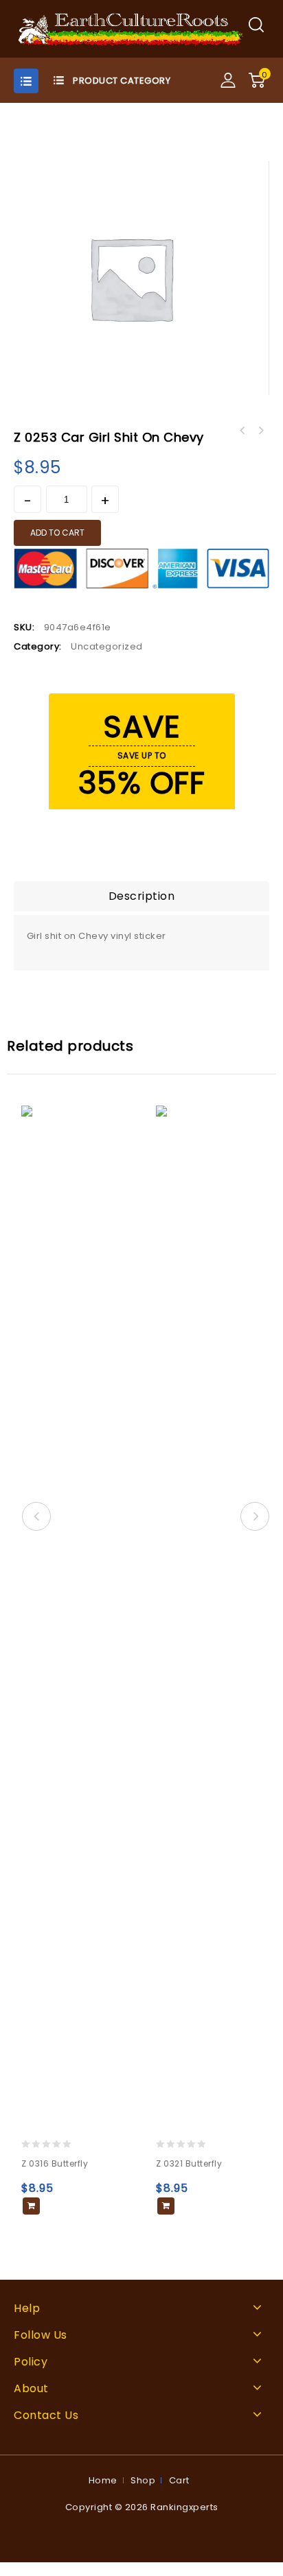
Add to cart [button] (31, 2206)
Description (142, 896)
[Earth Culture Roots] (131, 28)
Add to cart (57, 533)
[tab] (141, 896)
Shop (143, 2480)
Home (103, 2480)
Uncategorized (107, 646)
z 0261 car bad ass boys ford (242, 431)
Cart (179, 2480)
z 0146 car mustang (260, 431)
